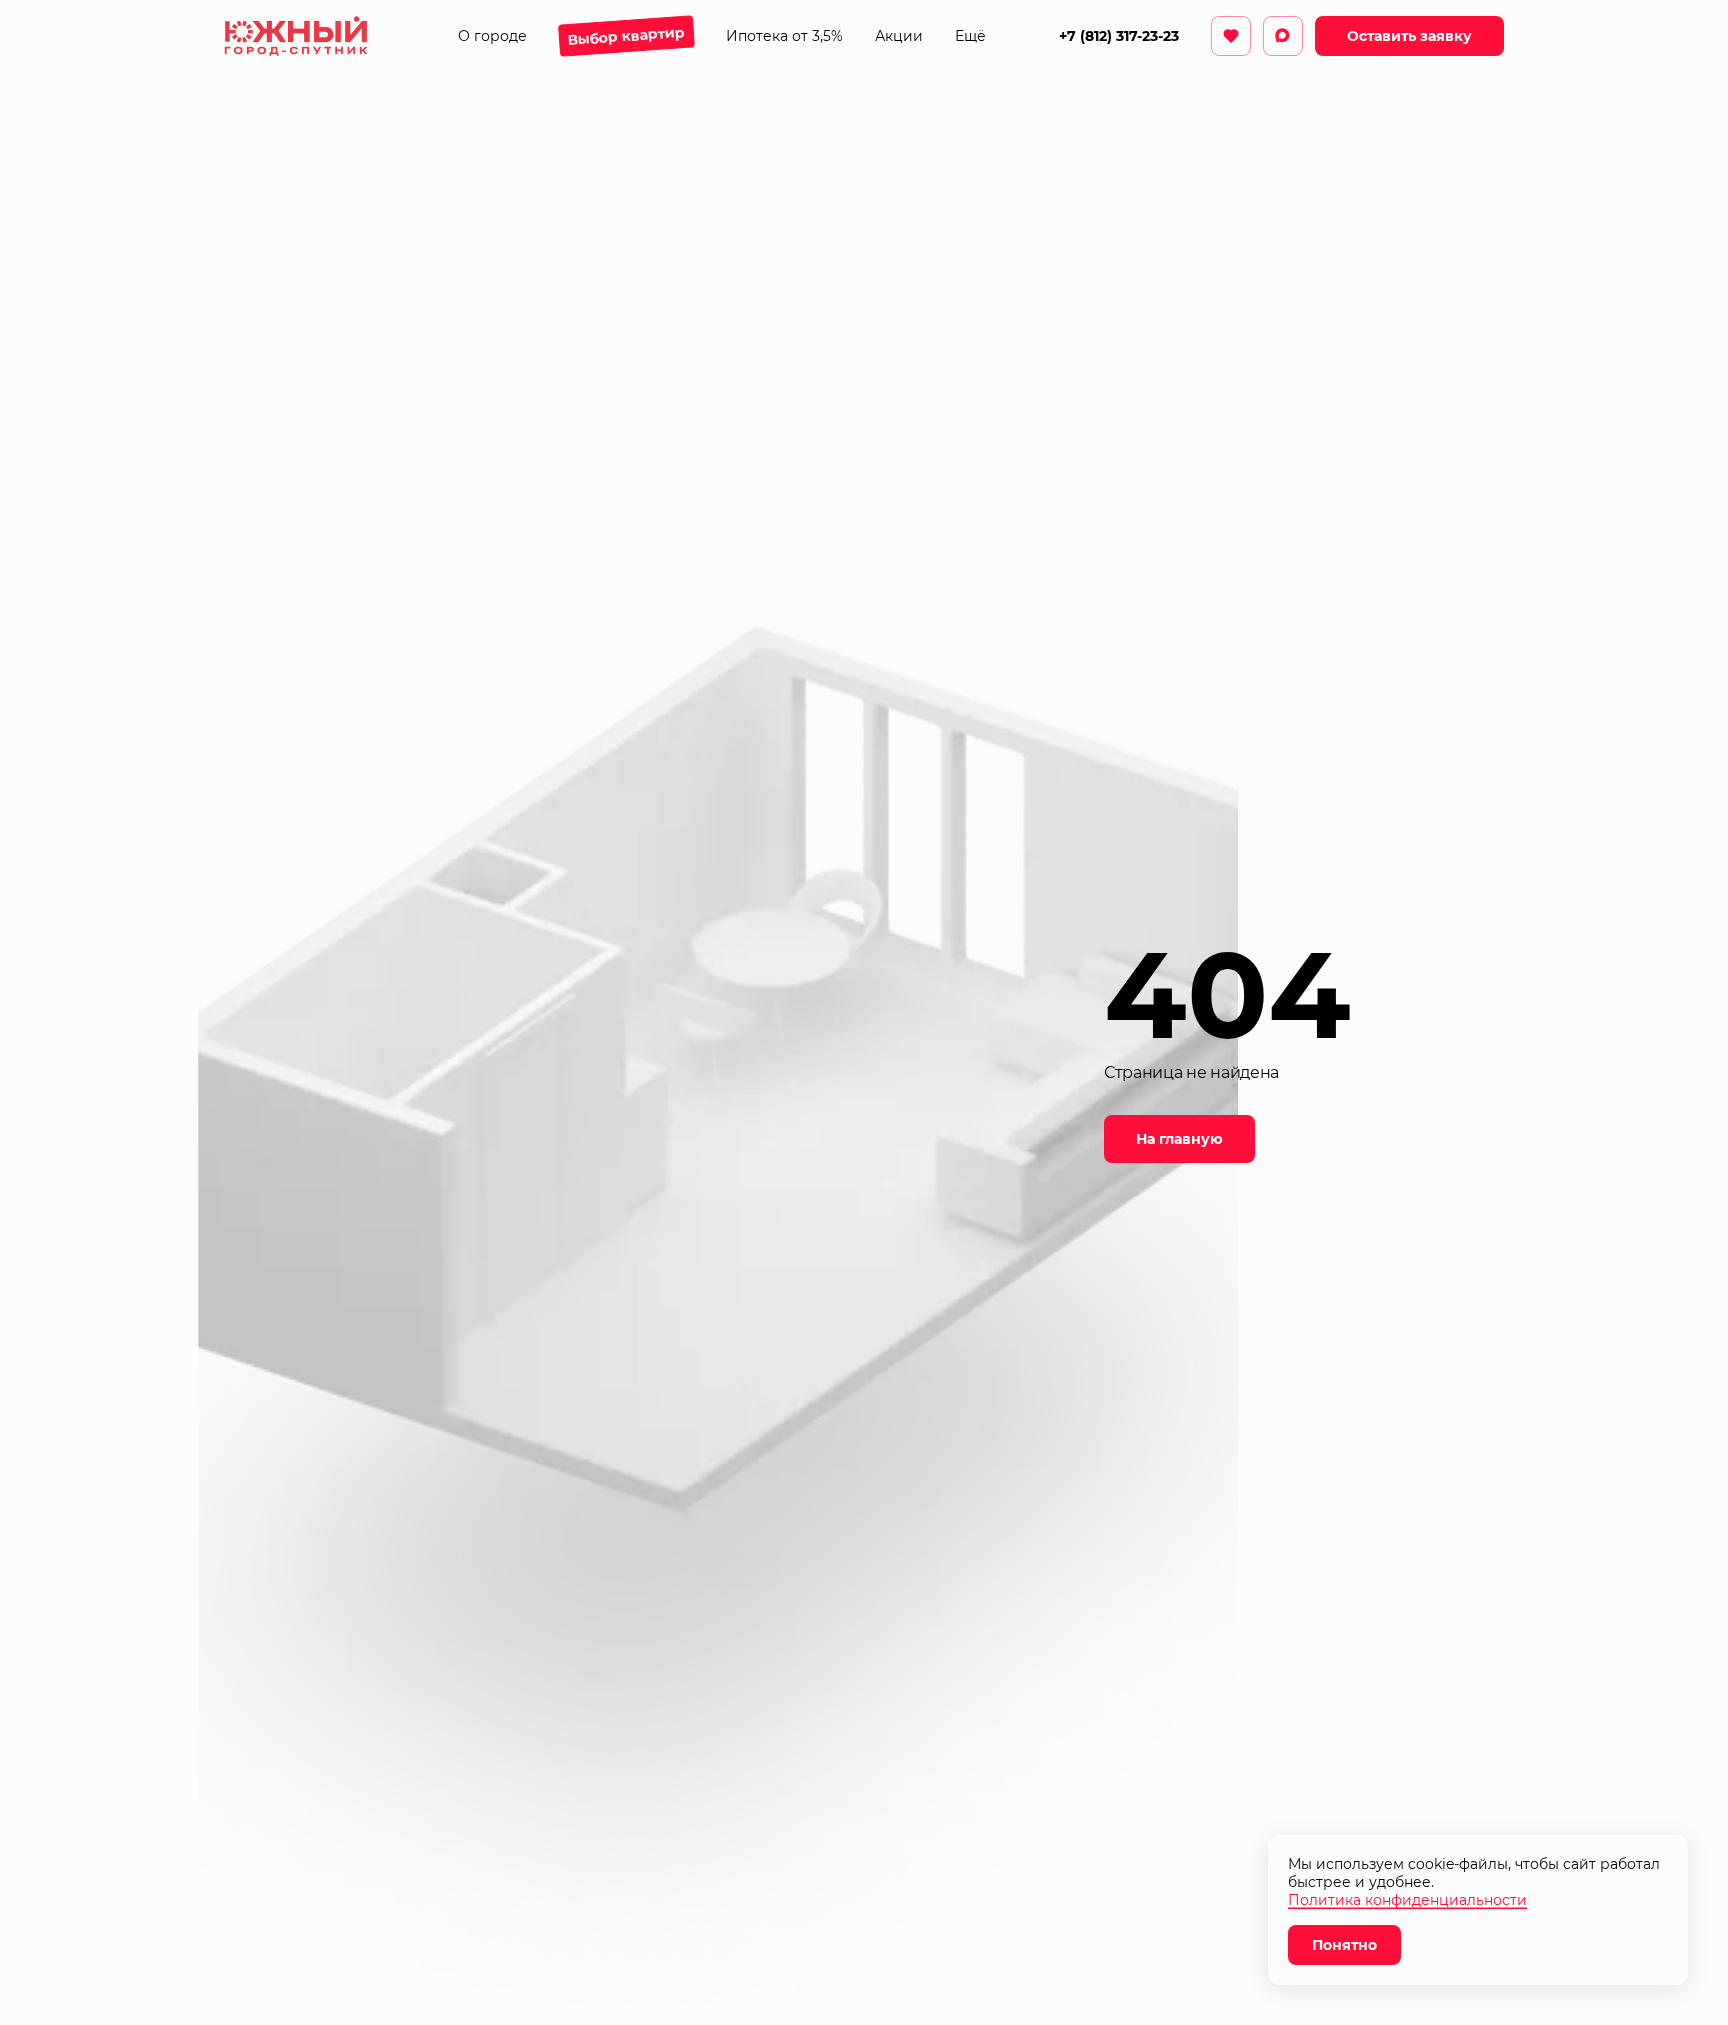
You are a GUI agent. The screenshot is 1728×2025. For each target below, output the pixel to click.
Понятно (1344, 1945)
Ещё (970, 36)
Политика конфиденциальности (1407, 1900)
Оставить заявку (1409, 36)
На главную (1179, 1139)
